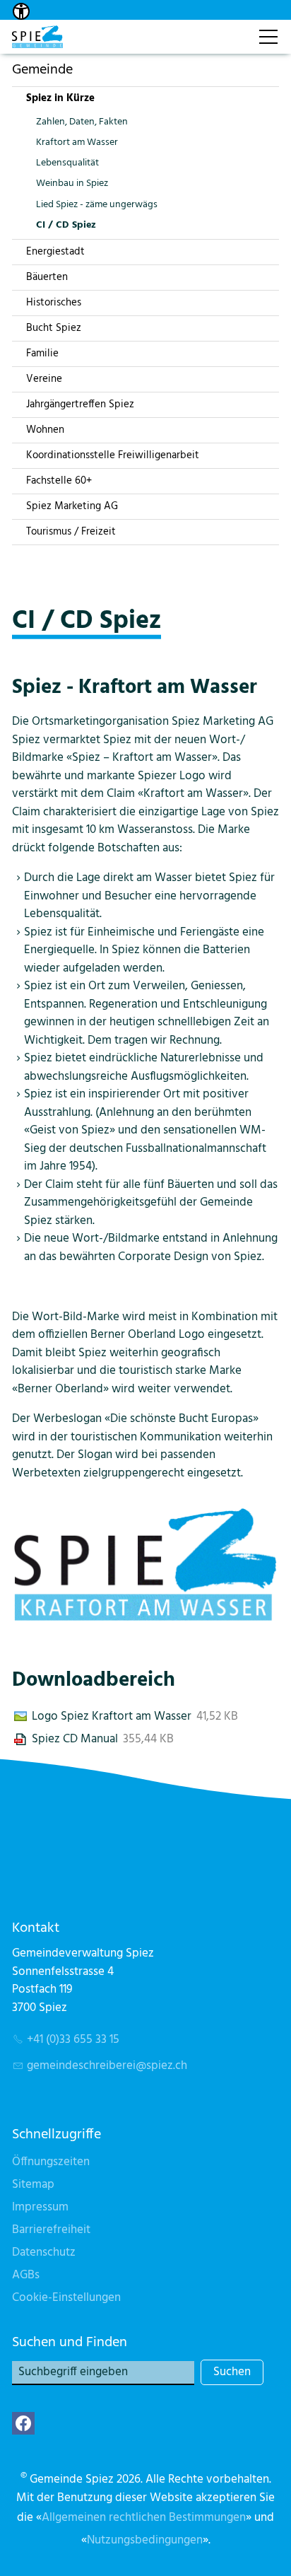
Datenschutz (44, 2252)
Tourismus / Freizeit (71, 532)
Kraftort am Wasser (77, 142)
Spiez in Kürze (60, 98)
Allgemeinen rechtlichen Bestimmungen (144, 2518)
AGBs (26, 2275)
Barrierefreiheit (51, 2230)
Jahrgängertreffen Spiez (80, 404)
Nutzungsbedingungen (145, 2540)
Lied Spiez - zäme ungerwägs (97, 205)
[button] (23, 2423)
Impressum (40, 2207)
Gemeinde (42, 70)
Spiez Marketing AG (72, 506)
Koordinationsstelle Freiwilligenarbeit (113, 455)
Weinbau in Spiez (72, 183)
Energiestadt (55, 252)
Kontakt (232, 29)
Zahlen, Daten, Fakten (82, 122)
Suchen (232, 2372)
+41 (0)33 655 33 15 (73, 2040)
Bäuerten (47, 277)
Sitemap (33, 2185)
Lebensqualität (67, 163)
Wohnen (45, 430)
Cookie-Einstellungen (66, 2298)
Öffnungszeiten (51, 2162)
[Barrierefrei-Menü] (21, 11)
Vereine (44, 379)
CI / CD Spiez (66, 225)
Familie (42, 354)
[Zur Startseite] (37, 37)
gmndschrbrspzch (107, 2066)
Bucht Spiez (54, 328)
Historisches (54, 303)
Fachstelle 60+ (59, 481)
